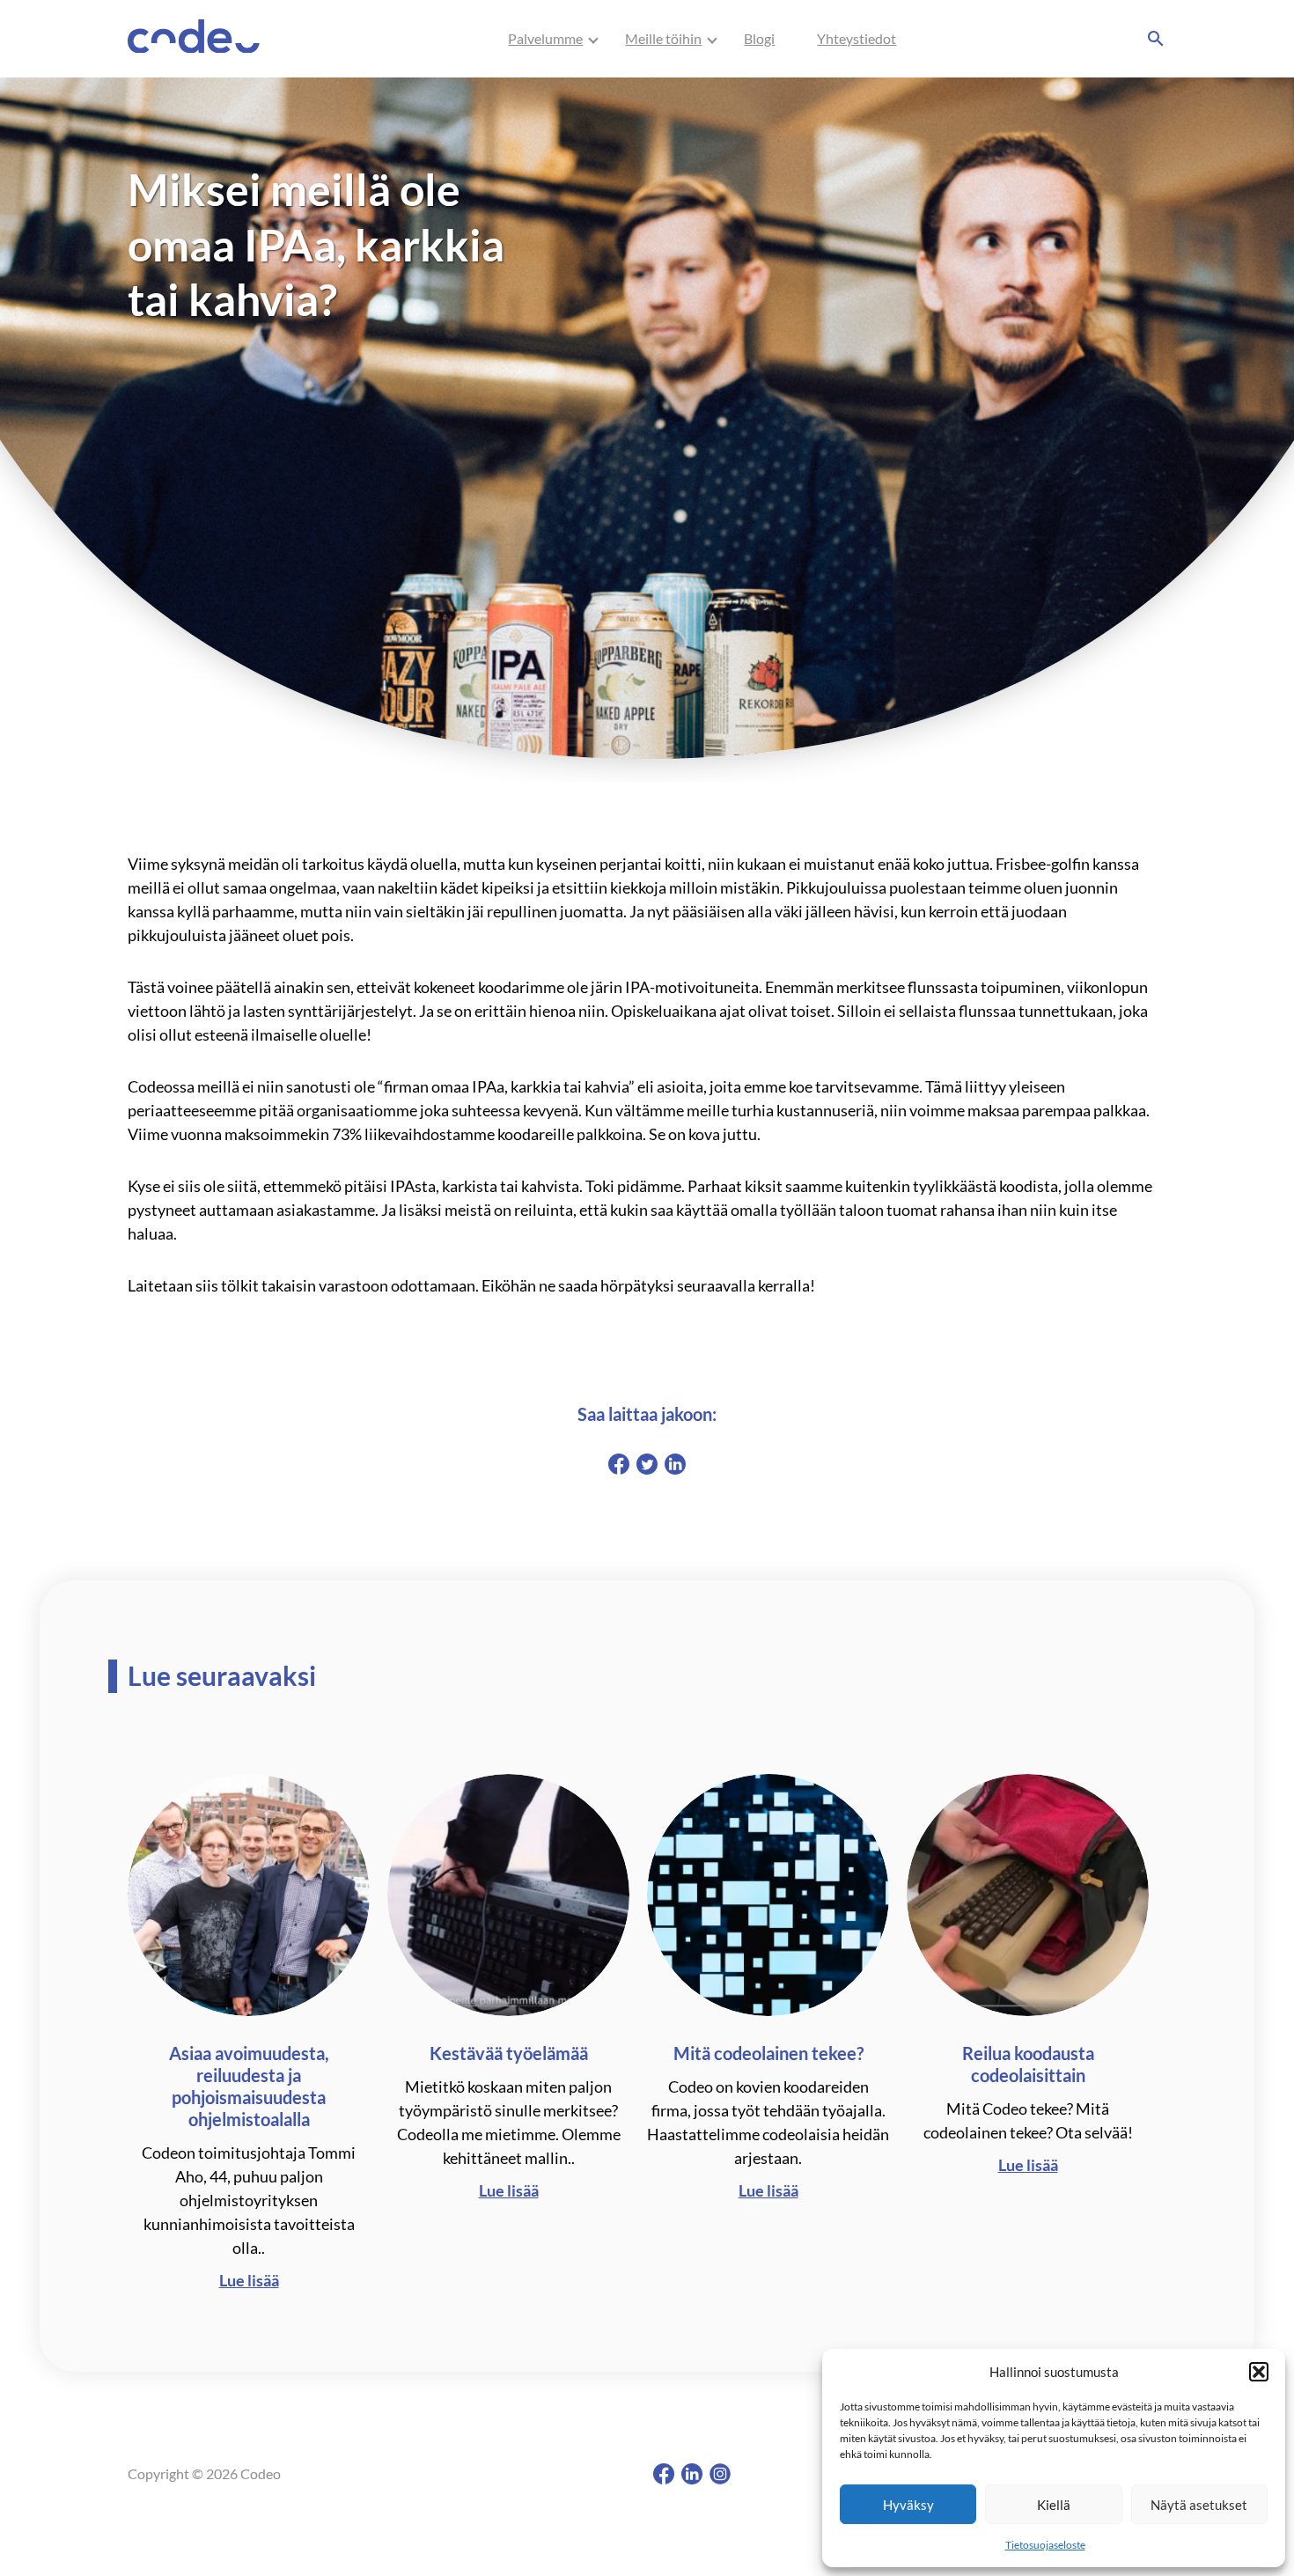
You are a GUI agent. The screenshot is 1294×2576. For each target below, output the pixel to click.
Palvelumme (545, 38)
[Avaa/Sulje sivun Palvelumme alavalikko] (593, 39)
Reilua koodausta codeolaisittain (1028, 2064)
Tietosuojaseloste (1045, 2545)
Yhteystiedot (857, 38)
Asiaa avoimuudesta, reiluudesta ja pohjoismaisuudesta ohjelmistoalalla (249, 2086)
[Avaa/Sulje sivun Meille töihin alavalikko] (712, 39)
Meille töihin (663, 38)
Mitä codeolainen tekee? (768, 2053)
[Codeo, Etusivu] (194, 39)
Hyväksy (908, 2505)
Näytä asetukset (1199, 2505)
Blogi (759, 38)
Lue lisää (249, 2280)
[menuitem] (545, 39)
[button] (1259, 2372)
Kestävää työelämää (509, 2053)
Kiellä (1054, 2505)
